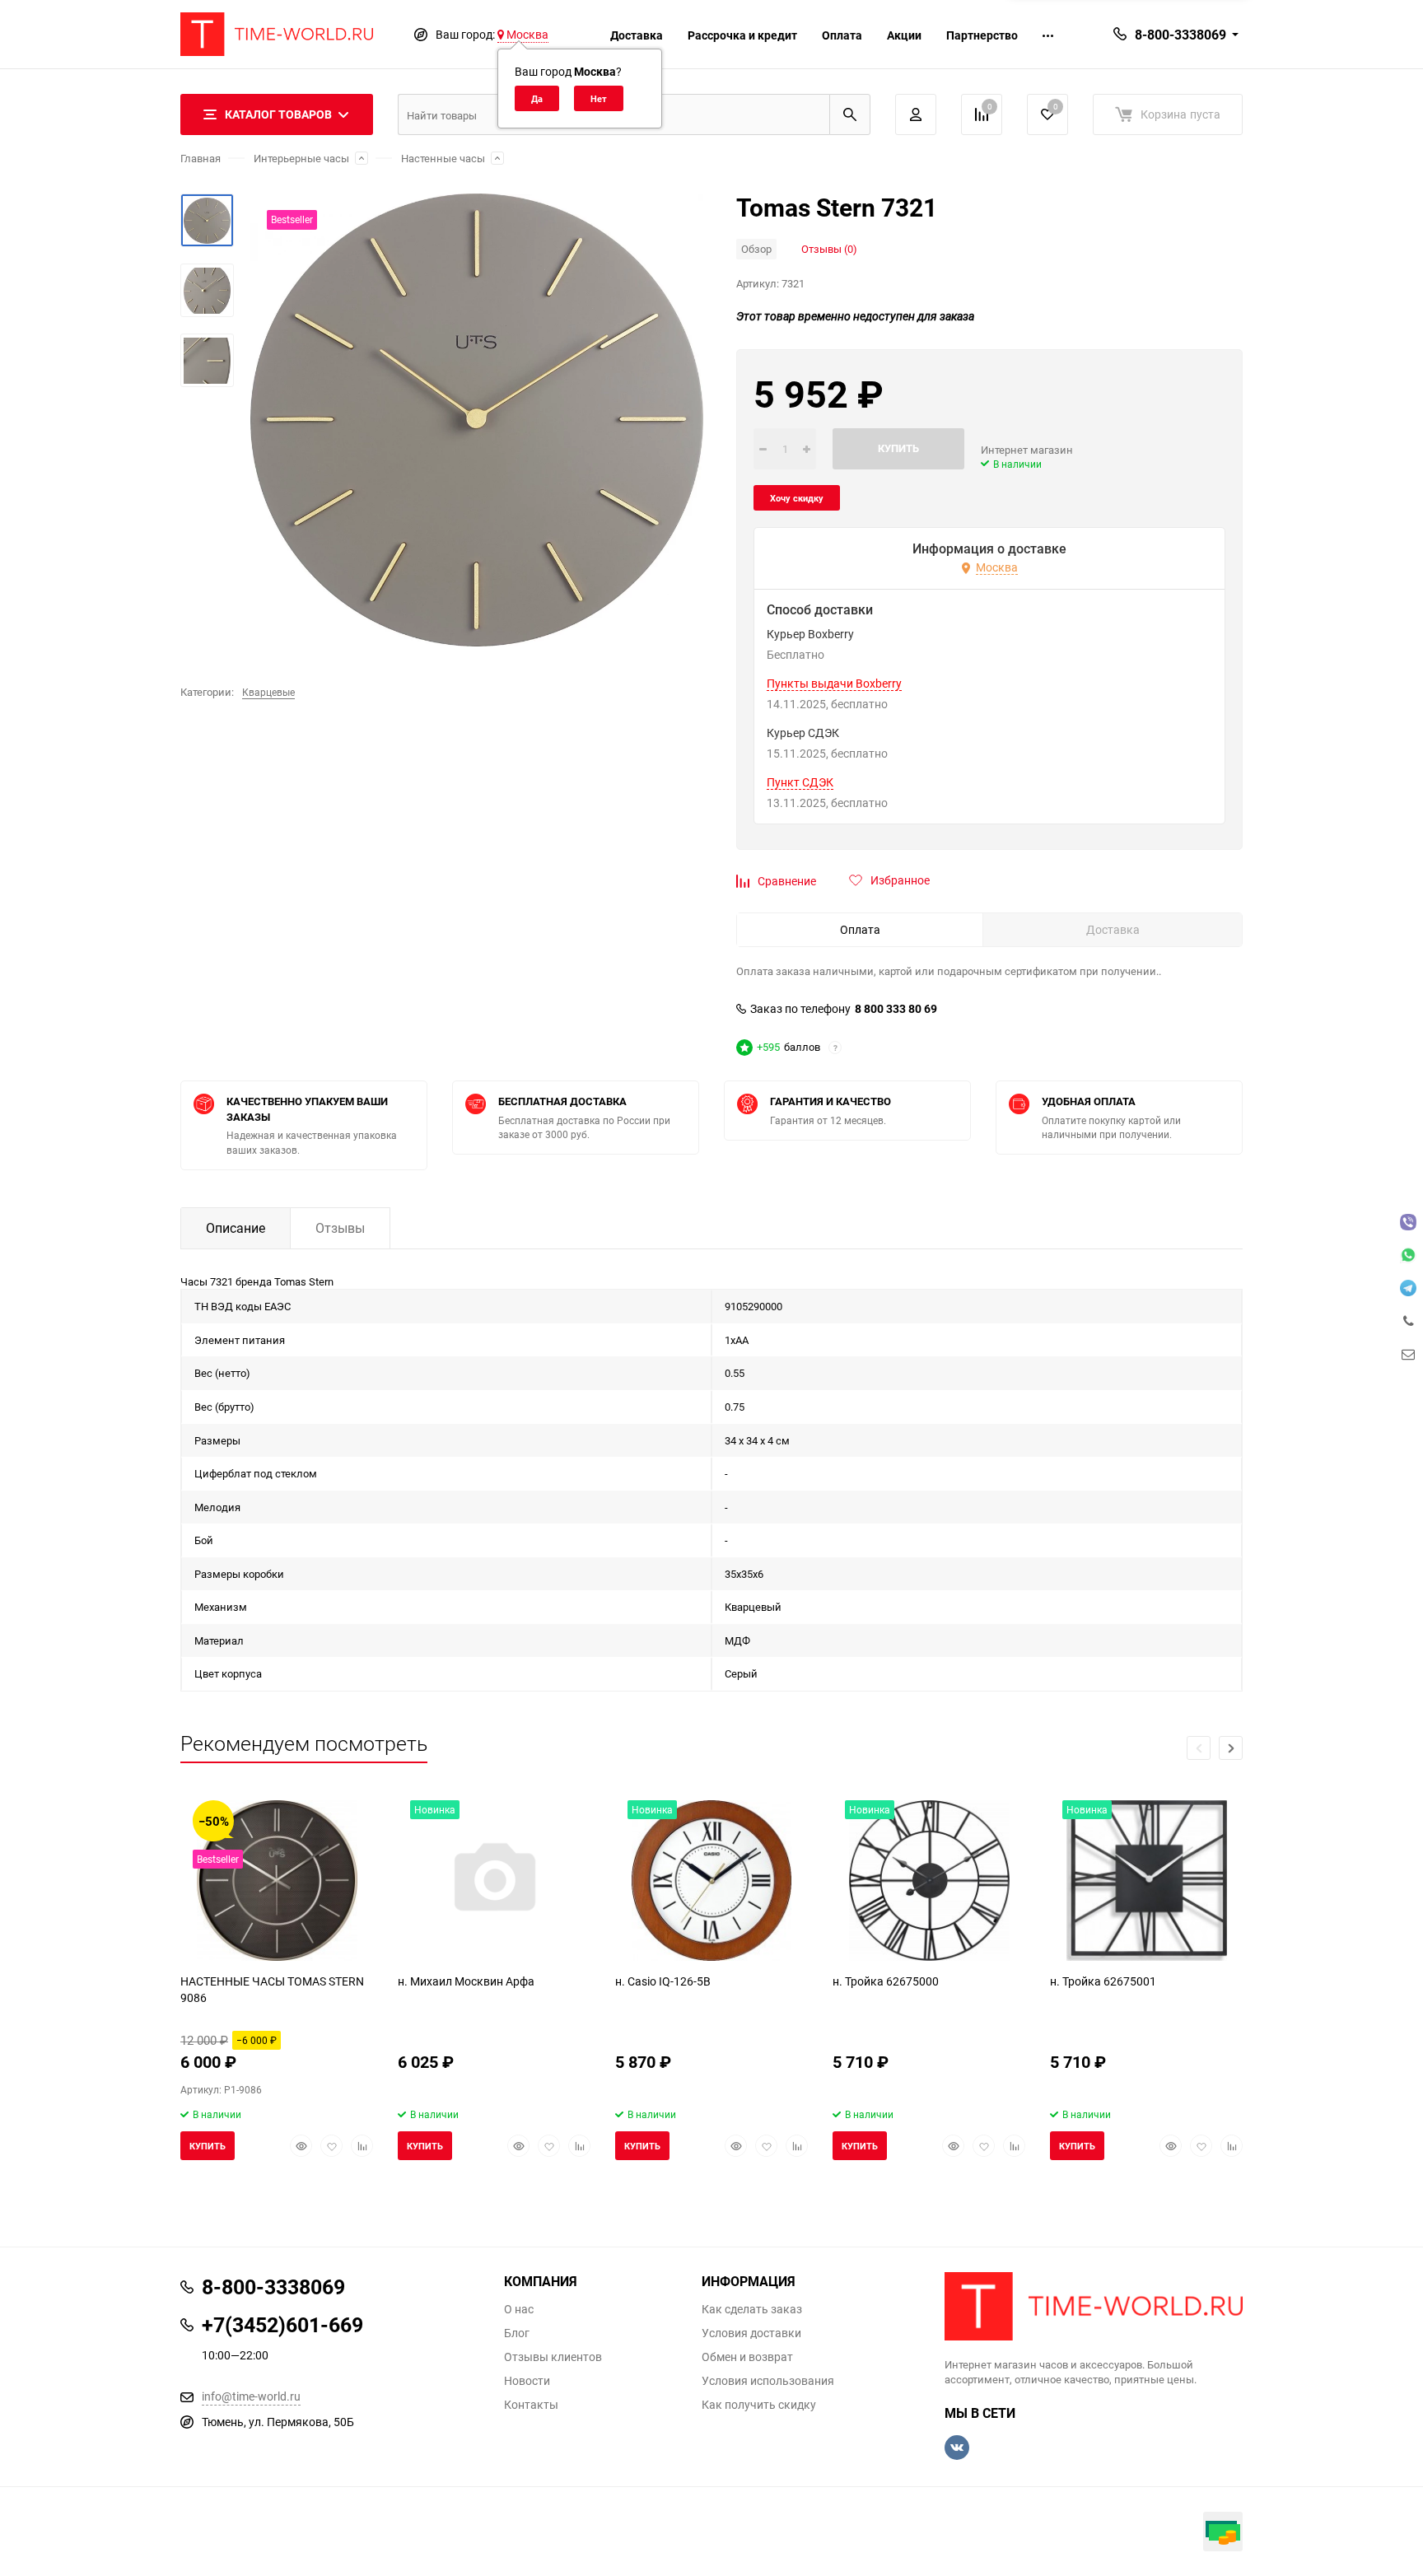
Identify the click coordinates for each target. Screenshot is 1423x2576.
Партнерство (982, 35)
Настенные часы (443, 158)
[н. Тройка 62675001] (1146, 1881)
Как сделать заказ (752, 2309)
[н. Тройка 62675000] (929, 1881)
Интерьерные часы (301, 158)
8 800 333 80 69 (896, 1009)
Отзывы (340, 1228)
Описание (236, 1228)
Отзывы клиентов (553, 2357)
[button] (1231, 1748)
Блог (517, 2333)
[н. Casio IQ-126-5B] (711, 1881)
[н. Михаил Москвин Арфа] (494, 1881)
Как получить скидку (759, 2405)
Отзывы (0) (829, 249)
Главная (201, 158)
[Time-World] (1094, 2306)
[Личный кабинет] (916, 114)
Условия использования (768, 2381)
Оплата (842, 35)
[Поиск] (850, 114)
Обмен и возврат (747, 2357)
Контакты (531, 2405)
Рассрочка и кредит (742, 35)
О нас (519, 2309)
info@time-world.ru (251, 2396)
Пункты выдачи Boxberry (834, 684)
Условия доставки (751, 2333)
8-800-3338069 (1180, 35)
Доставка (637, 35)
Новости (527, 2381)
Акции (904, 35)
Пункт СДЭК (800, 782)
